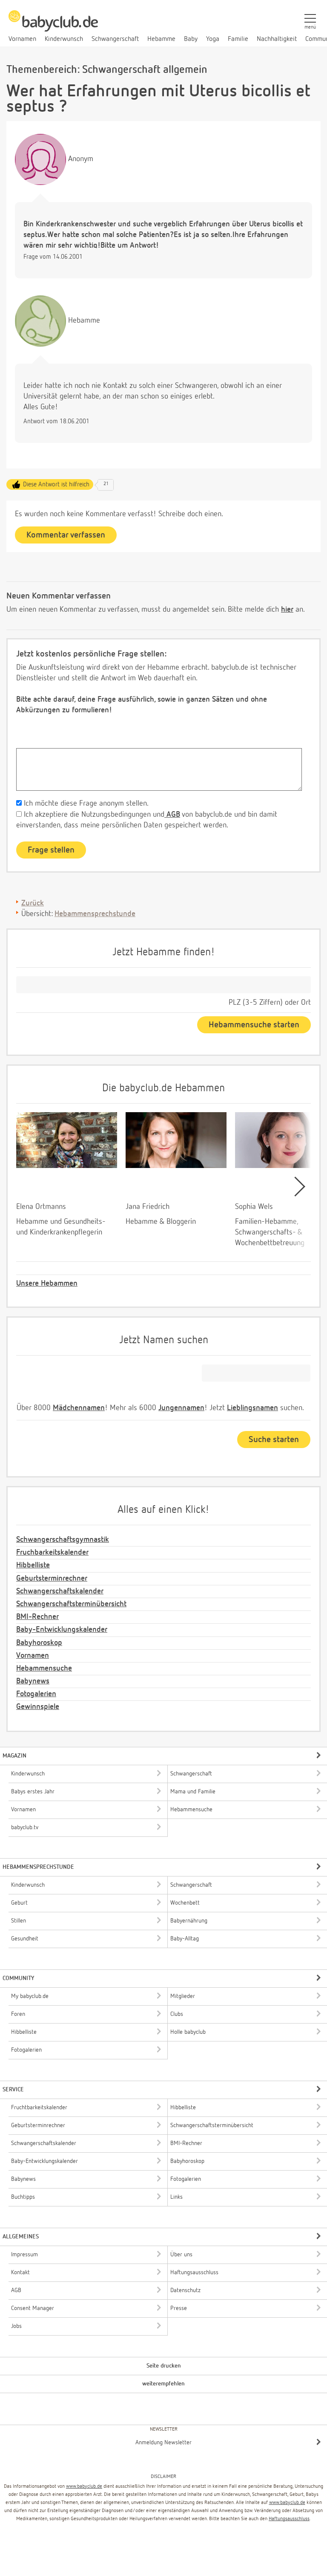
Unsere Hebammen (47, 1284)
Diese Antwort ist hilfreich (56, 484)
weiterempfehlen (163, 2384)
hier (287, 610)
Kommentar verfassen (66, 535)
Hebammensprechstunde (95, 914)
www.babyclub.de (84, 2486)
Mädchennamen (79, 1408)
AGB (172, 815)
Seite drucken (164, 2366)
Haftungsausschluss (289, 2519)
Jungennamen (181, 1408)
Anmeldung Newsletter (163, 2443)
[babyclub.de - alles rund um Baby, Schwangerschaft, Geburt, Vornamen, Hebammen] (53, 26)
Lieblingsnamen (252, 1408)
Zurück (33, 903)
